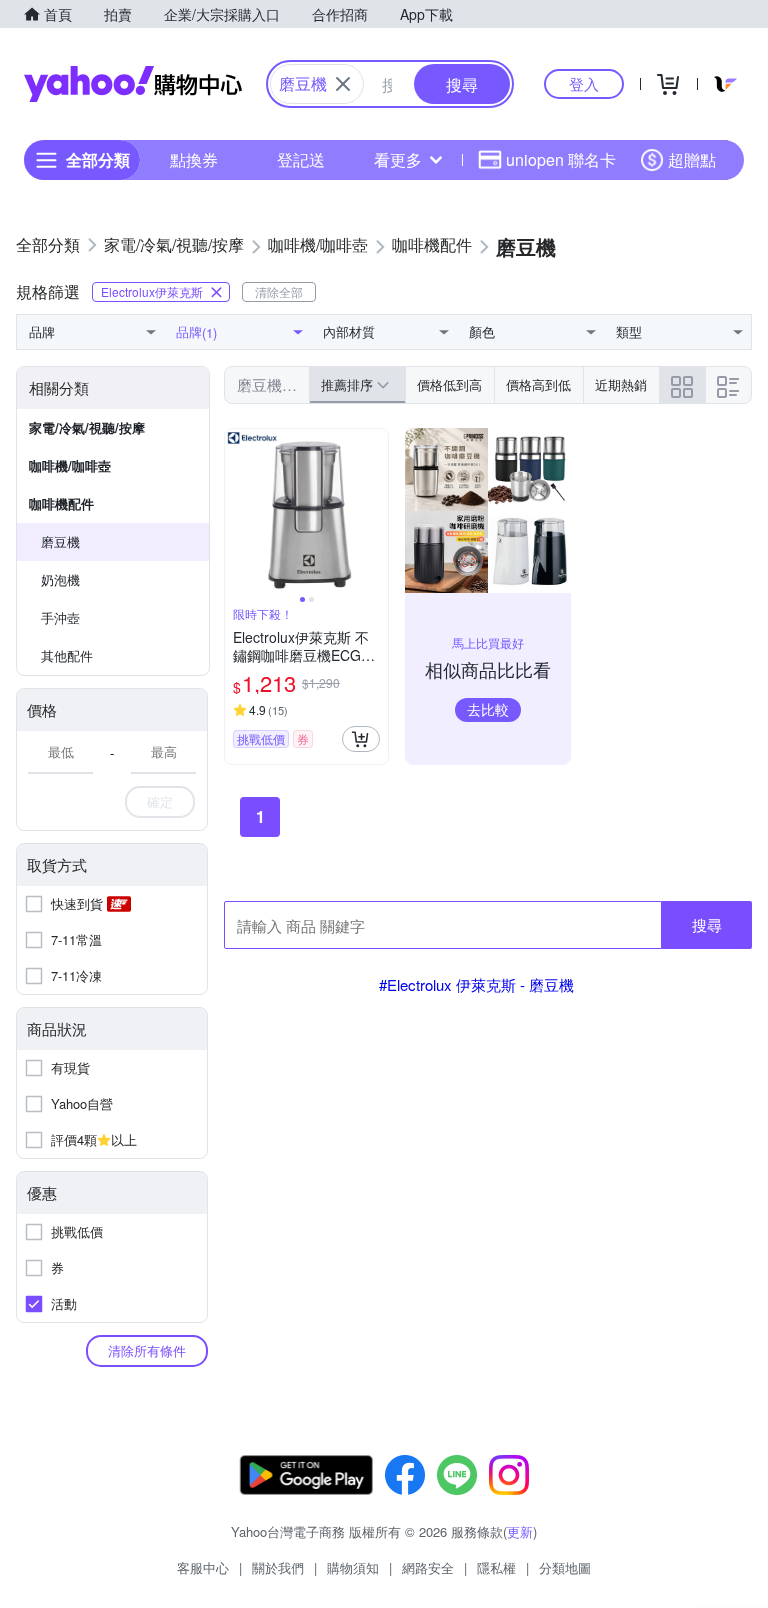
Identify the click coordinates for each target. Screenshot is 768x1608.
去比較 (488, 709)
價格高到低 (538, 384)
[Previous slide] (238, 511)
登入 (584, 83)
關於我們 (278, 1567)
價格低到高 (449, 384)
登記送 (301, 159)
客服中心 (203, 1567)
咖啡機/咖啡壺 (70, 465)
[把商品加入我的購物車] (361, 739)
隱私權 (496, 1567)
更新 (520, 1531)
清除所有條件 (147, 1350)
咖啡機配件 (61, 503)
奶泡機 (60, 579)
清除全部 (279, 291)
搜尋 (707, 924)
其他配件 (67, 655)
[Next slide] (375, 511)
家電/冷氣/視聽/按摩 (87, 427)
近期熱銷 (621, 384)
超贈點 (692, 159)
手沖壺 (60, 617)
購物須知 (353, 1567)
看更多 (398, 159)
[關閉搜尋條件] (343, 84)
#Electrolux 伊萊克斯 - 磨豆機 (476, 984)
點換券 (194, 159)
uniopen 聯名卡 (561, 159)
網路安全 (428, 1567)
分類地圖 (565, 1567)
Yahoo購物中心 (133, 84)
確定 (160, 801)
